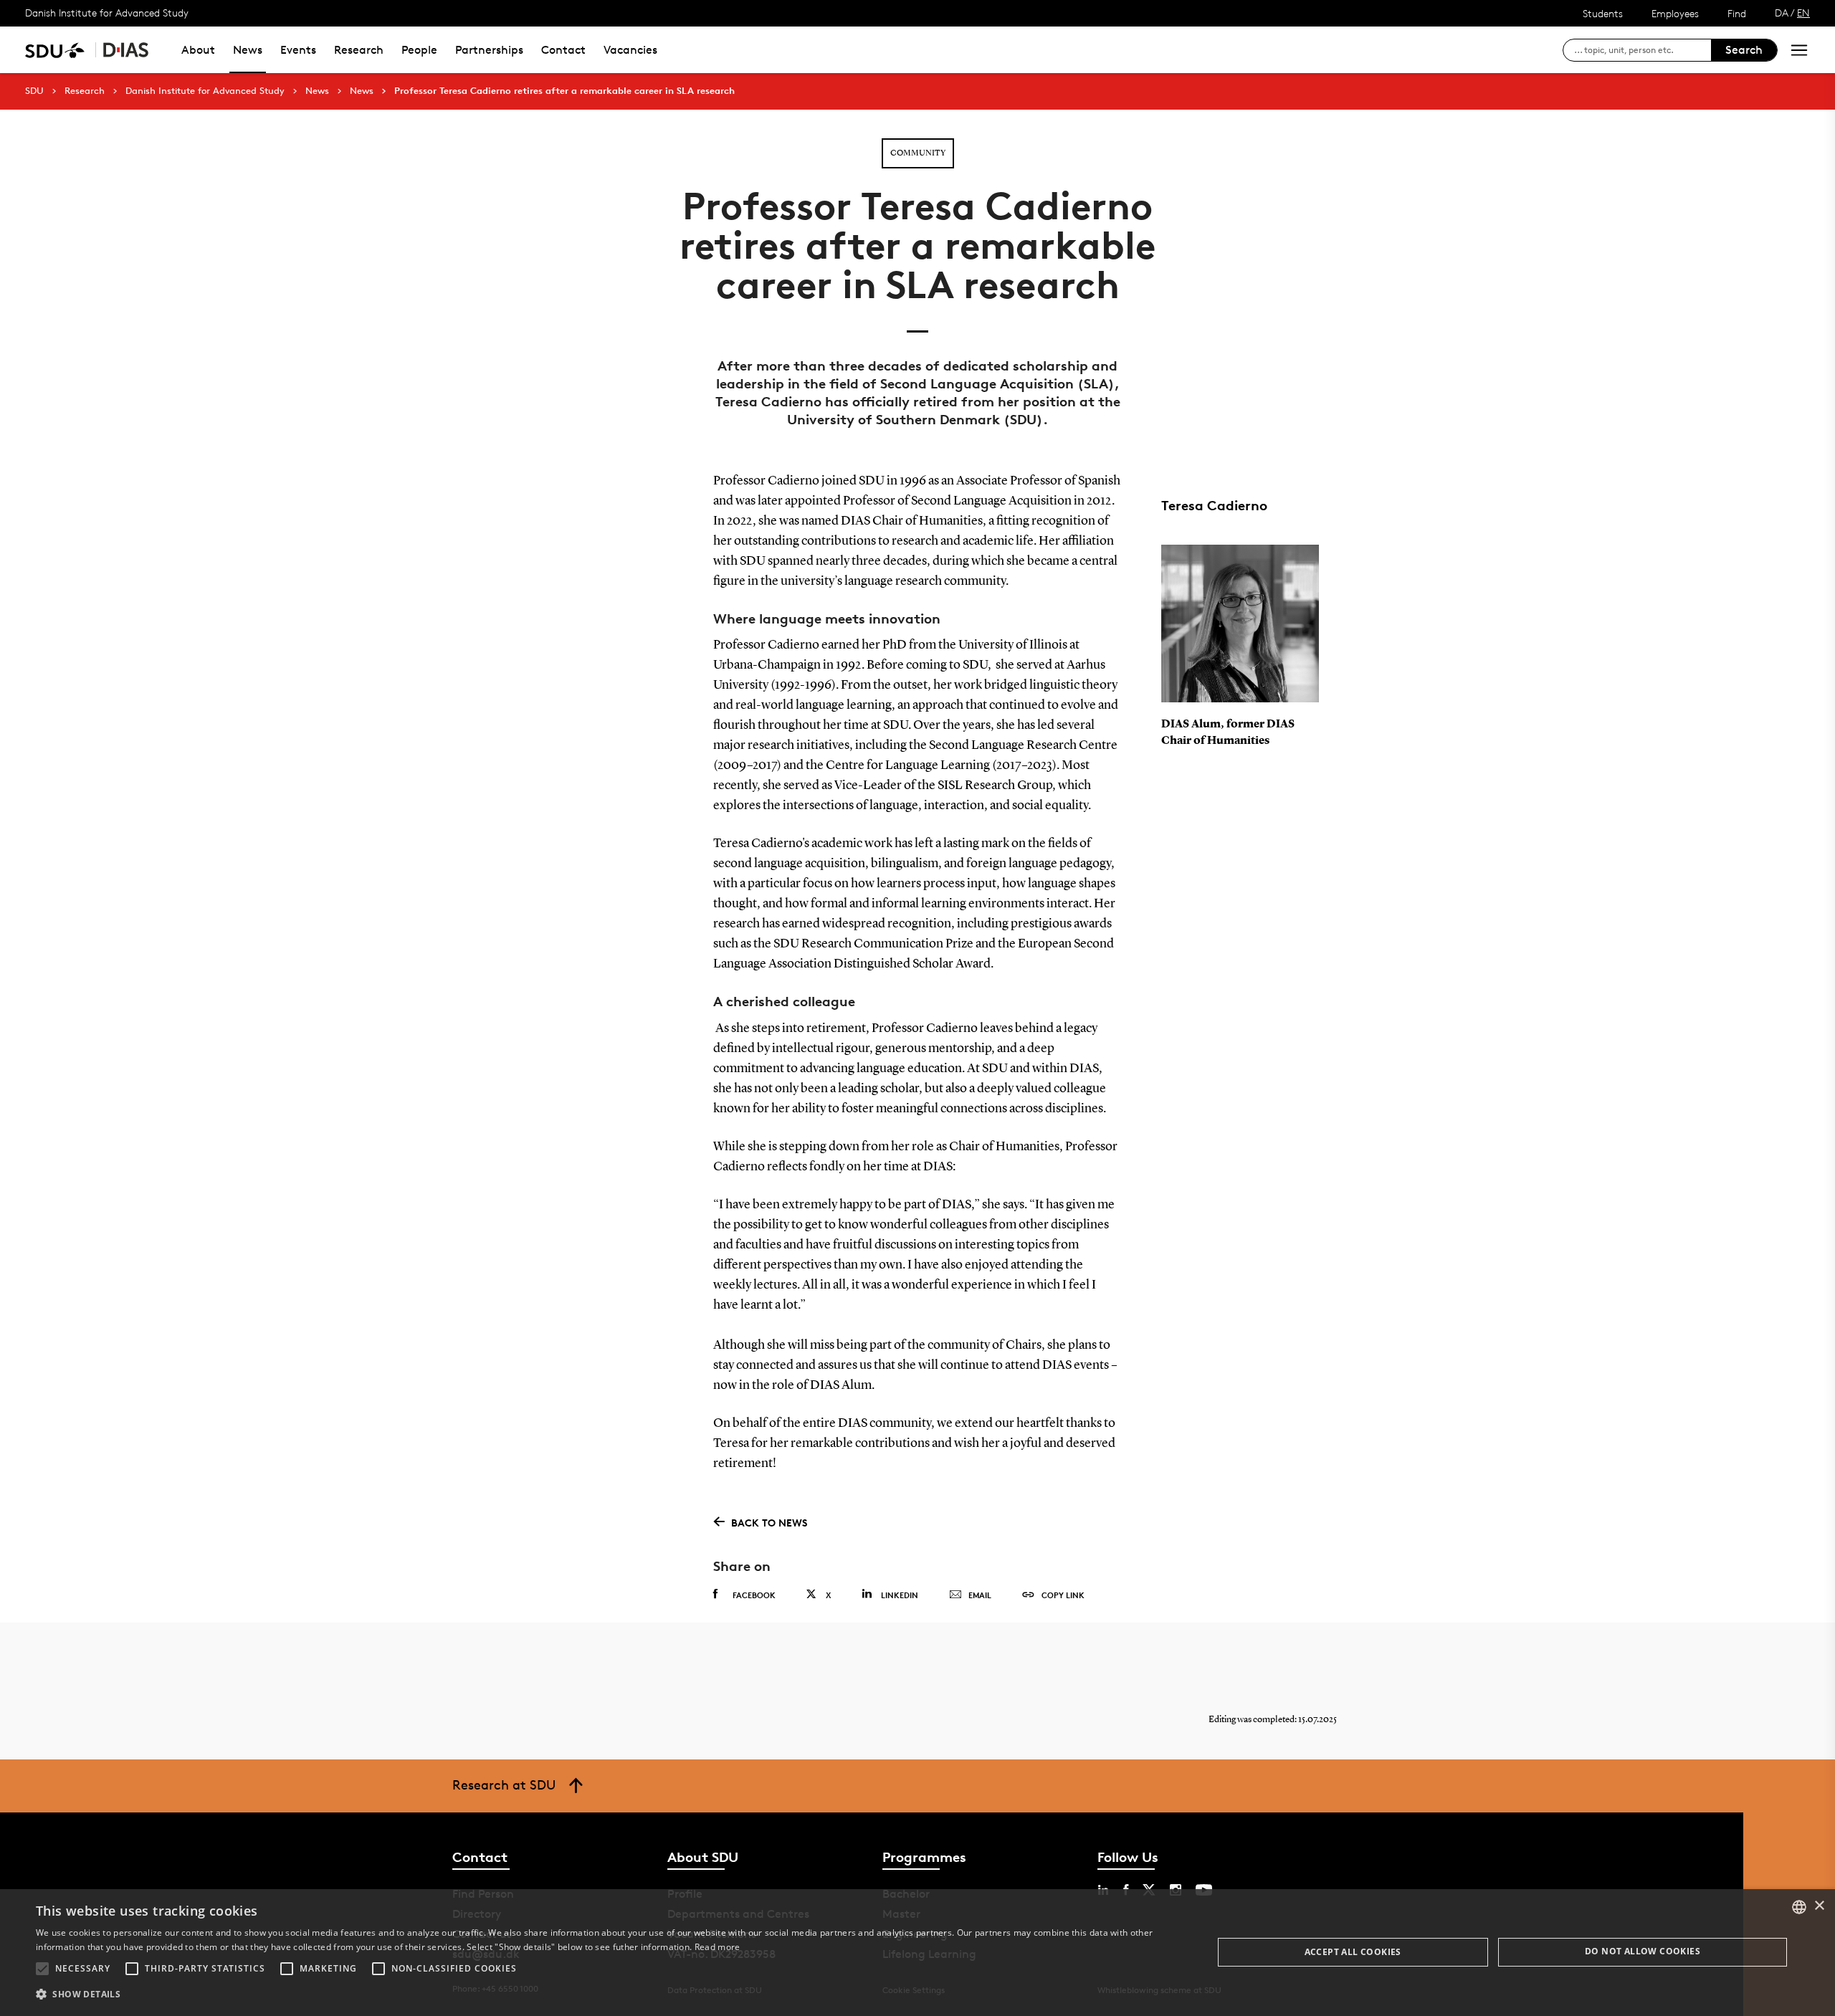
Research (359, 50)
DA (1782, 13)
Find (1737, 13)
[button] (42, 1969)
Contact (563, 50)
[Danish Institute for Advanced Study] (126, 50)
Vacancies (630, 50)
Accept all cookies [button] (1353, 1952)
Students (1603, 13)
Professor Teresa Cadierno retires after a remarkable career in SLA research (564, 91)
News (248, 50)
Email (980, 1595)
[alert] (917, 1953)
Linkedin (900, 1595)
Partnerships (489, 50)
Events (298, 50)
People (419, 50)
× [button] (1819, 1906)
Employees (1675, 13)
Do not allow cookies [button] (1643, 1951)
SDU (34, 91)
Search (1744, 50)
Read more (718, 1947)
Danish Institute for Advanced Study (107, 13)
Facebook (754, 1595)
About (198, 50)
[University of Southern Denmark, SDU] (55, 50)
